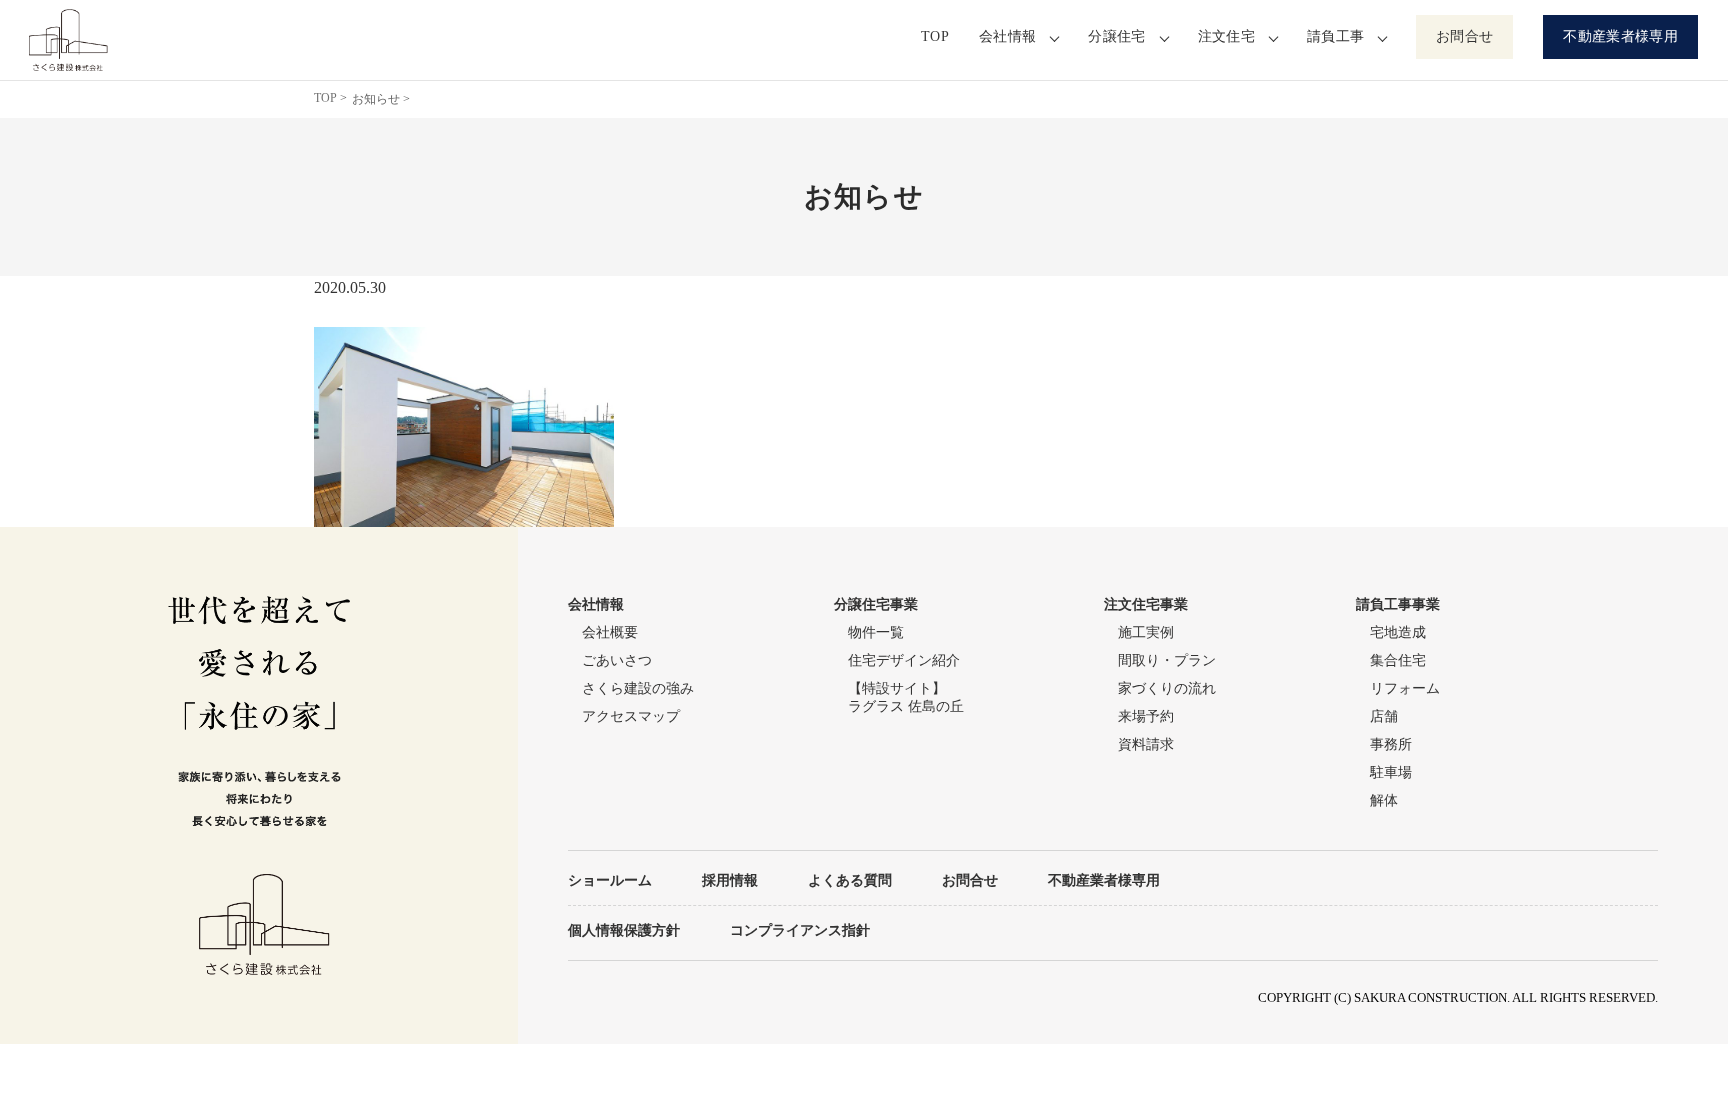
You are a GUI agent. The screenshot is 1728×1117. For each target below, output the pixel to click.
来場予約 (1146, 716)
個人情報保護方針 (624, 930)
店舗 (1384, 716)
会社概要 (610, 632)
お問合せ (1464, 36)
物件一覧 (876, 632)
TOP (935, 36)
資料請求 (1146, 744)
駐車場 (1391, 772)
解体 (1384, 800)
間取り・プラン (1167, 660)
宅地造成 (1398, 632)
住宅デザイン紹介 (904, 660)
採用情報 (730, 880)
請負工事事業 (1398, 604)
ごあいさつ (617, 660)
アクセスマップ (631, 716)
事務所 (1391, 744)
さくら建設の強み (638, 688)
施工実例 (1146, 632)
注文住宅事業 (1146, 604)
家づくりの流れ (1167, 688)
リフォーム (1405, 688)
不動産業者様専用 (1620, 36)
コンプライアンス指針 (800, 930)
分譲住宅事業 (876, 604)
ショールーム (610, 880)
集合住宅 (1398, 660)
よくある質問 (850, 880)
